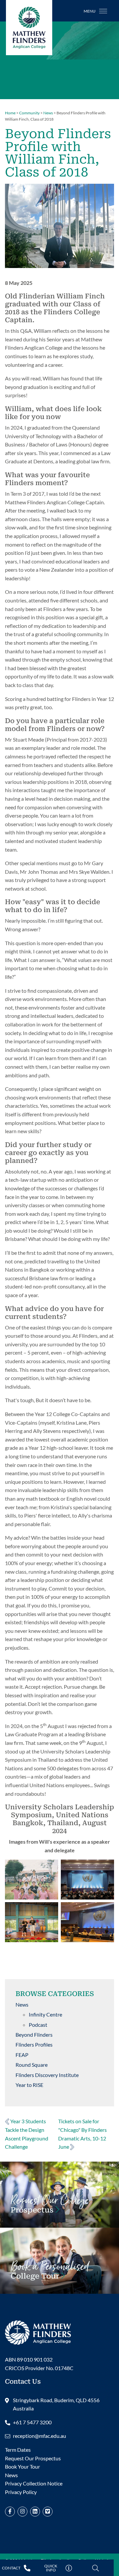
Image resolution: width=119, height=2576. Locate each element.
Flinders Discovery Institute (47, 2075)
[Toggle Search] (96, 2568)
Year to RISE (29, 2085)
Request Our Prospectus (33, 2458)
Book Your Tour (50, 2273)
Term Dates (18, 2450)
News (22, 2004)
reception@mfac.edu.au (40, 2436)
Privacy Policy (21, 2492)
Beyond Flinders (34, 2035)
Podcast (38, 2025)
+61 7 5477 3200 (32, 2422)
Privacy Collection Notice (34, 2483)
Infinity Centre (45, 2014)
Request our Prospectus (50, 2207)
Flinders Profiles (34, 2044)
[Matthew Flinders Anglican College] (38, 2332)
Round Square (32, 2065)
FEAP (22, 2055)
